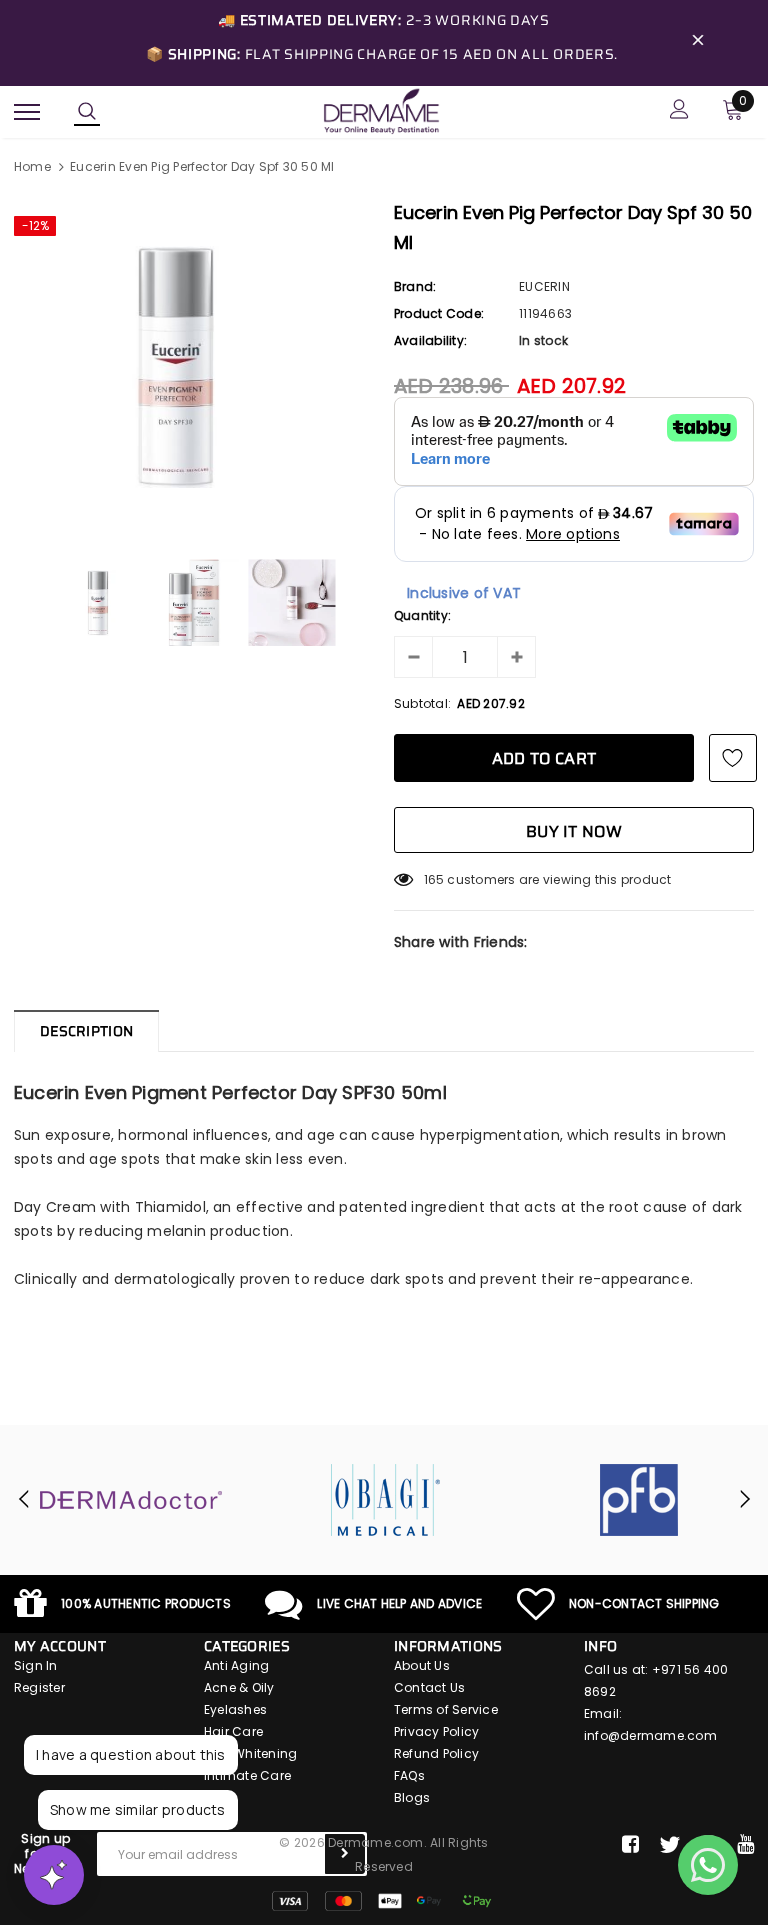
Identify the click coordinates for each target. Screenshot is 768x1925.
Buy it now (574, 831)
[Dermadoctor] (131, 1500)
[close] (698, 43)
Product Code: (439, 313)
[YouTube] (745, 1845)
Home (32, 166)
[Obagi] (385, 1500)
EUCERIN (544, 286)
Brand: (415, 286)
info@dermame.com (650, 1735)
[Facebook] (630, 1845)
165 (434, 879)
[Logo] (381, 110)
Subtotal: (422, 703)
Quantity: (422, 615)
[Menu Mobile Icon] (27, 111)
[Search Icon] (87, 112)
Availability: (430, 340)
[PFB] (639, 1500)
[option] (194, 367)
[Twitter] (669, 1845)
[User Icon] (679, 111)
